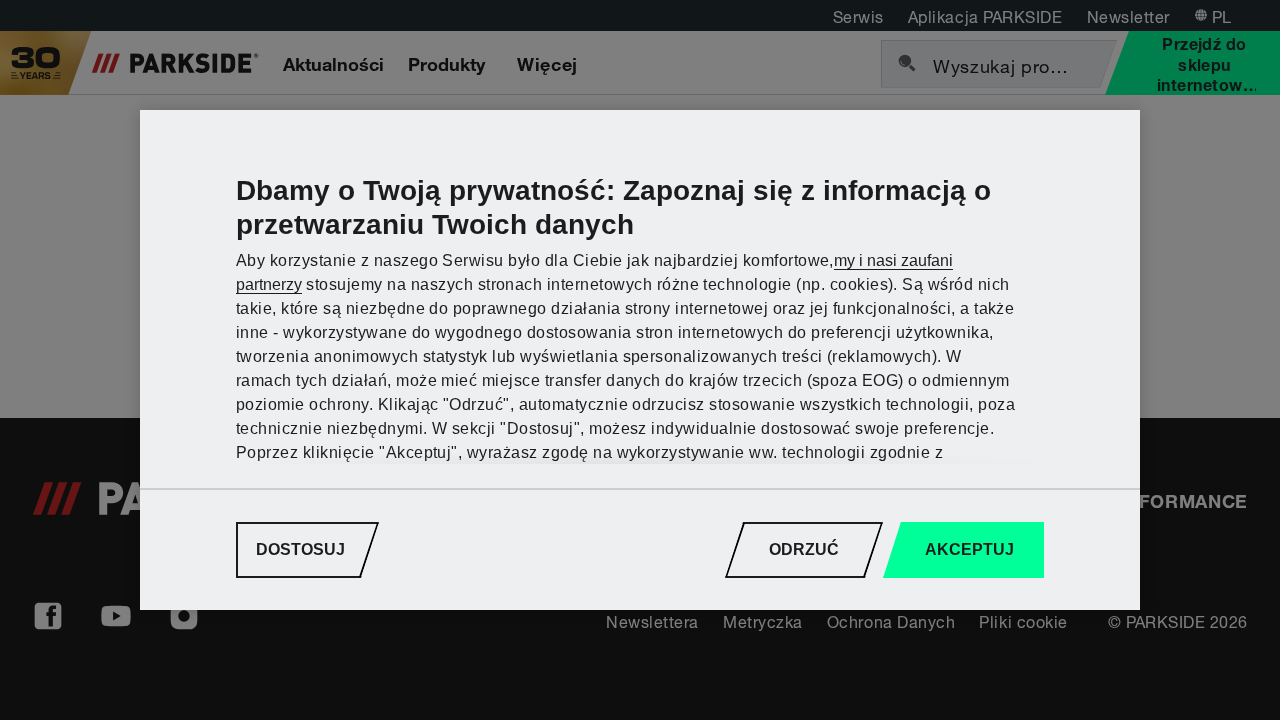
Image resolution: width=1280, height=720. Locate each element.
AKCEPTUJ (969, 549)
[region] (640, 360)
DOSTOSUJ (300, 549)
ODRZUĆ (804, 549)
